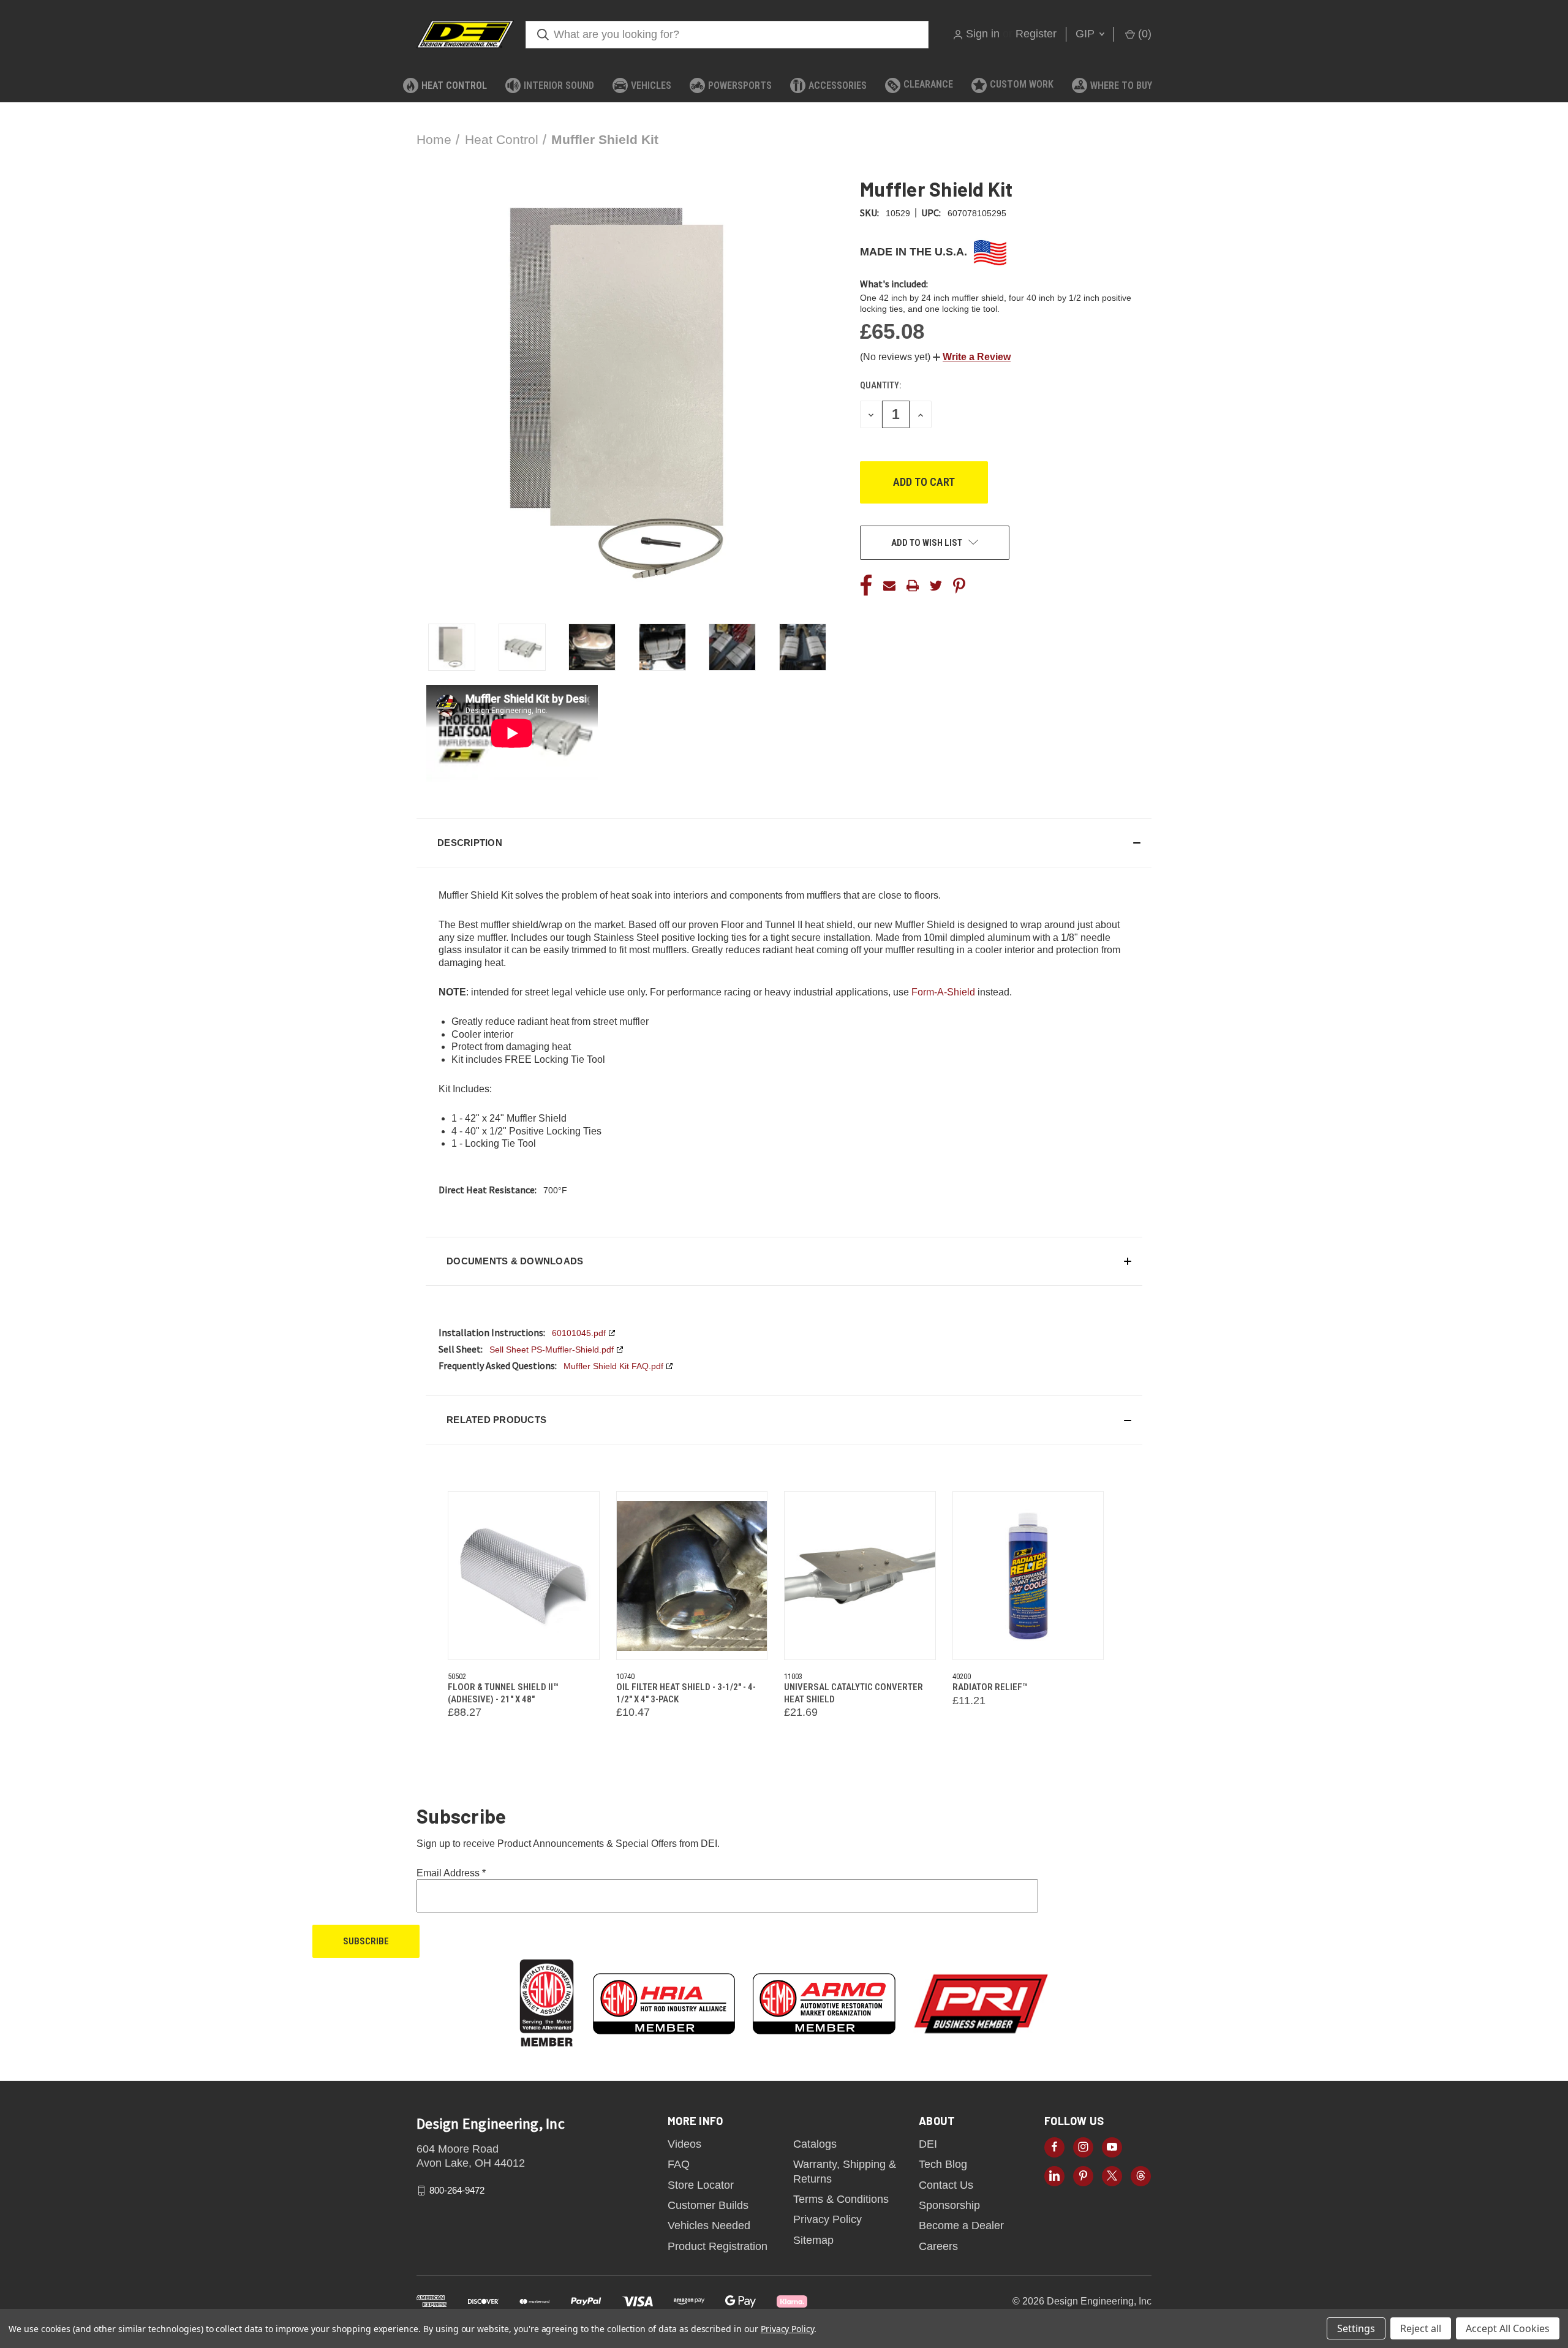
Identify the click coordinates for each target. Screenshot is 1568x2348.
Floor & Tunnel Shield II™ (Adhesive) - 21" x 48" (503, 1693)
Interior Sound (559, 85)
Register (1036, 34)
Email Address (451, 1873)
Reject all (1421, 2328)
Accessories (838, 85)
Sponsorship (949, 2205)
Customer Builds (708, 2205)
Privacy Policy (827, 2219)
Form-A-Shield (943, 992)
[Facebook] (866, 586)
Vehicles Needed (709, 2225)
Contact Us (946, 2185)
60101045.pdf (579, 1333)
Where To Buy (1121, 85)
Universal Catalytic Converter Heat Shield (854, 1693)
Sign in (983, 34)
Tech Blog (943, 2164)
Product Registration (718, 2246)
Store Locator (701, 2185)
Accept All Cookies (1508, 2328)
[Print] (913, 586)
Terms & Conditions (841, 2199)
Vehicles (651, 85)
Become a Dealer (961, 2225)
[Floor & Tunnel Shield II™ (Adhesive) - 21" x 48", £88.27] (524, 1576)
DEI (928, 2144)
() (1143, 34)
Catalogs (815, 2144)
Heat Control (454, 85)
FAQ (679, 2164)
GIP (1087, 34)
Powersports (740, 85)
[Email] (889, 586)
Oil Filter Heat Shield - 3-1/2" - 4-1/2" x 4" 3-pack (686, 1693)
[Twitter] (936, 586)
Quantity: (880, 385)
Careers (938, 2246)
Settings (1356, 2328)
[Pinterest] (959, 586)
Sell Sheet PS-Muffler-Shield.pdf (552, 1350)
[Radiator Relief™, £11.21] (1028, 1576)
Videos (684, 2144)
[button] (972, 357)
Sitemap (813, 2240)
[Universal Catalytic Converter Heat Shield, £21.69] (860, 1576)
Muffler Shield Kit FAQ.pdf (613, 1366)
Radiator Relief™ (990, 1687)
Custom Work (1022, 84)
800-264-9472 (457, 2190)
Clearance (928, 84)
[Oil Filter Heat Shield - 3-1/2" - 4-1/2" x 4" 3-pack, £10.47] (692, 1576)
